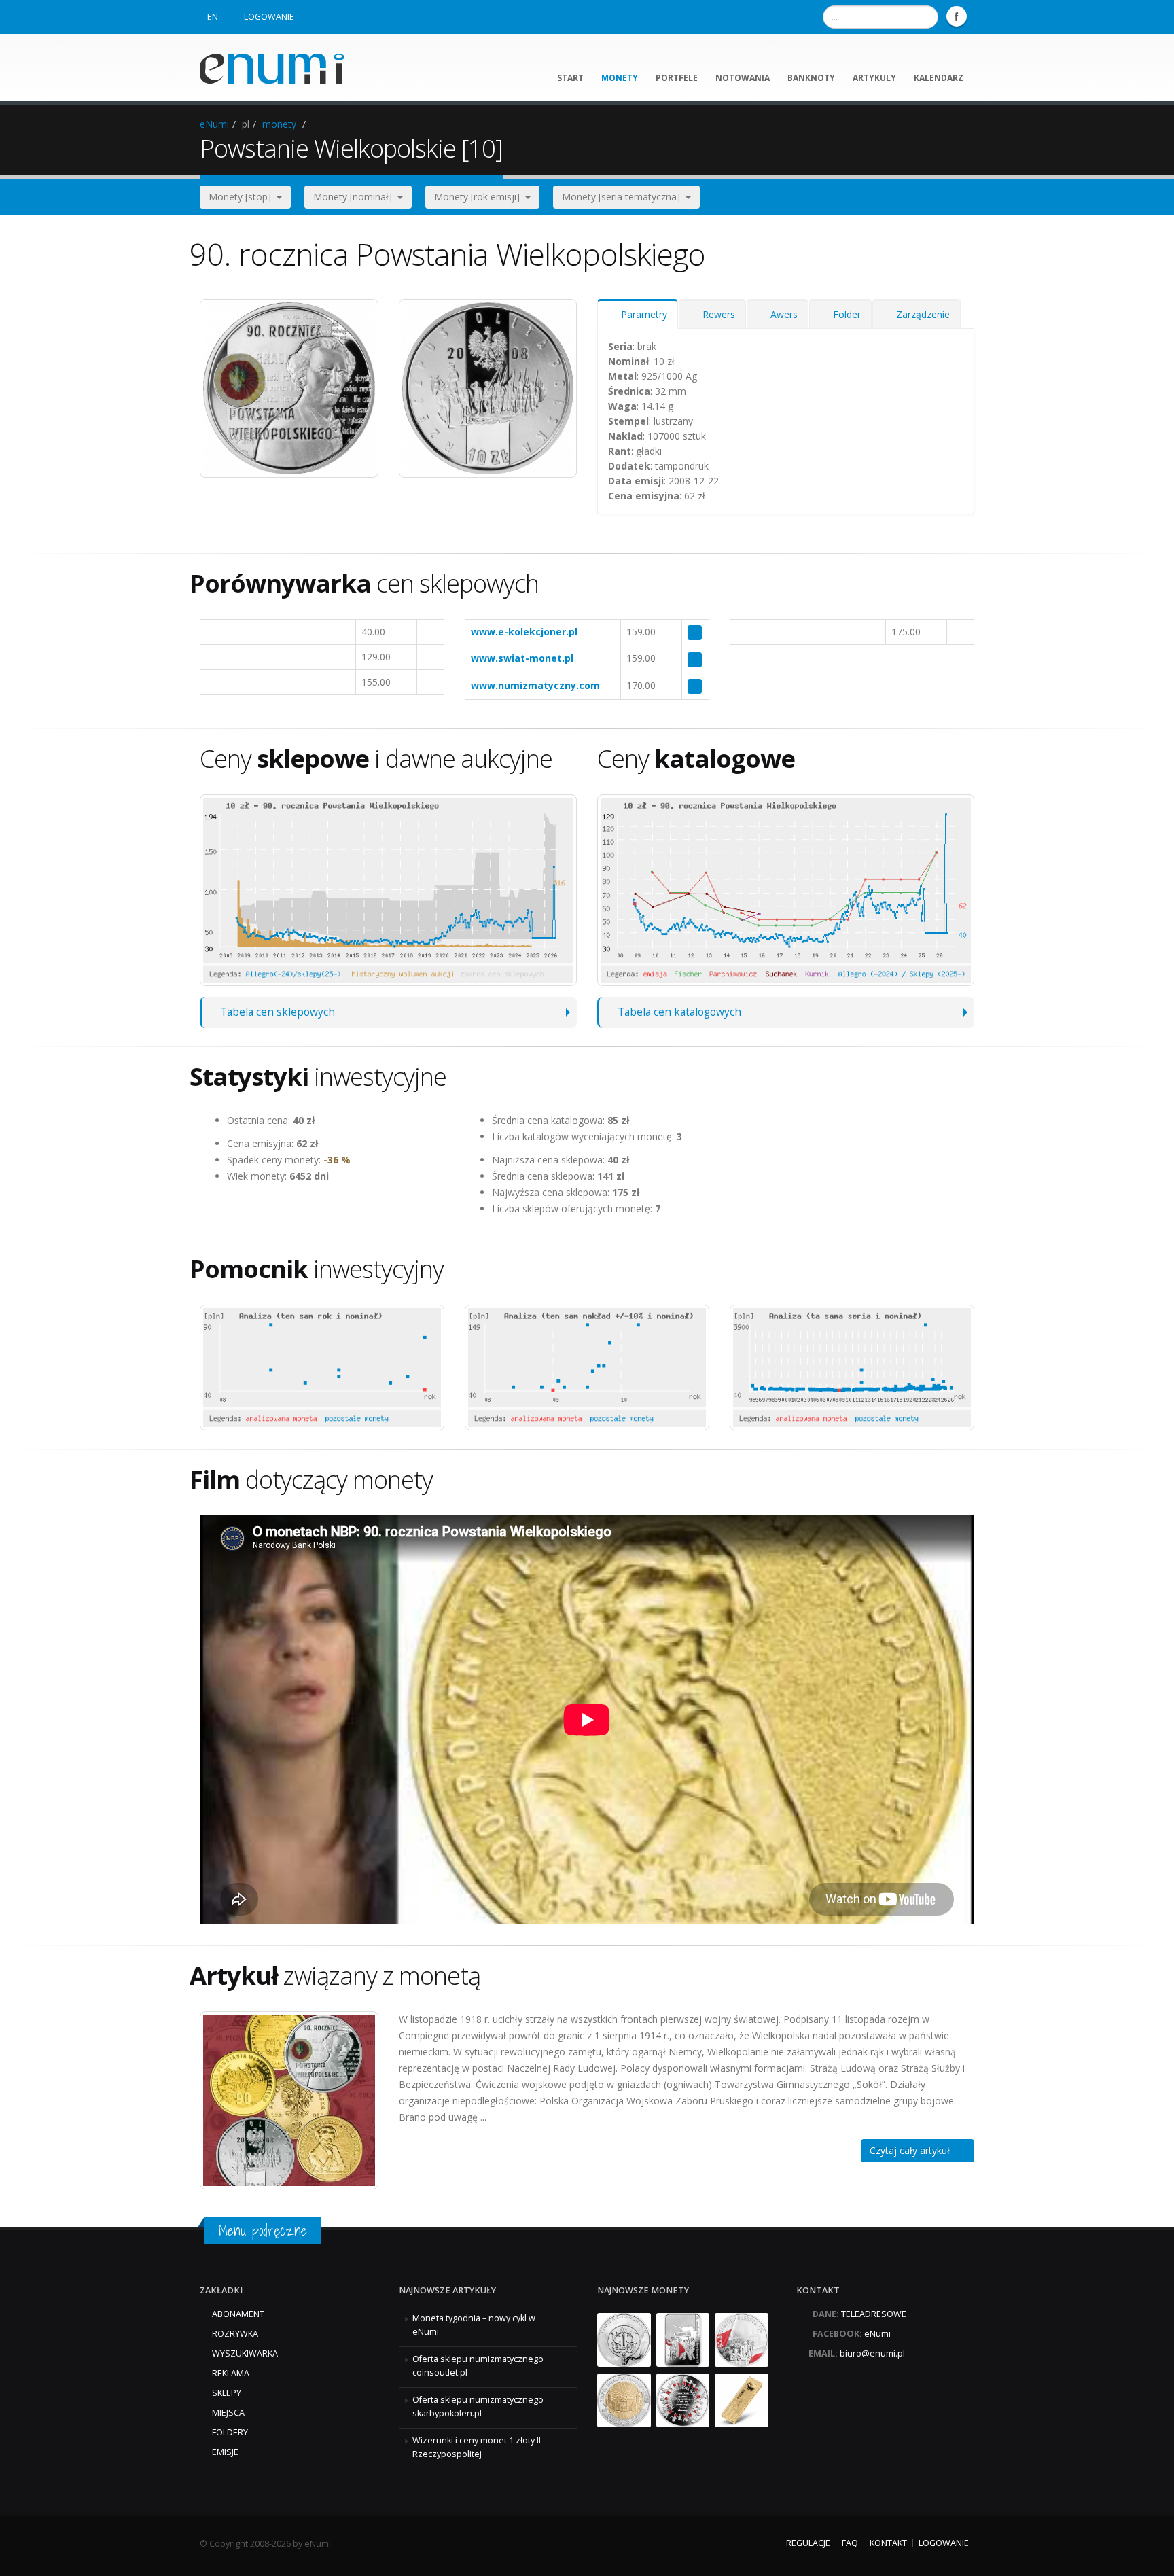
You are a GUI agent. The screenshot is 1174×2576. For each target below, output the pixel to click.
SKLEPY (227, 2393)
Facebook (957, 16)
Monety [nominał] (355, 197)
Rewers (716, 314)
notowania (743, 78)
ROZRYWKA (235, 2334)
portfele (677, 78)
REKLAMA (231, 2373)
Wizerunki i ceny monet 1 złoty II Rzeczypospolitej (477, 2447)
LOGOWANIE (269, 17)
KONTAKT (888, 2543)
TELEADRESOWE (874, 2314)
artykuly (874, 78)
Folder (844, 314)
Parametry (641, 314)
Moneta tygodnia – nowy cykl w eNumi (474, 2325)
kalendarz (939, 78)
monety (620, 78)
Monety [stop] (243, 197)
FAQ (850, 2543)
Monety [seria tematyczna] (624, 197)
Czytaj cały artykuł (914, 2150)
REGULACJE (808, 2543)
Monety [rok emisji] (480, 197)
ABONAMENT (238, 2314)
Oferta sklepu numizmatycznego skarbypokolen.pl (478, 2406)
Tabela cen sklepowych (278, 1012)
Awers (781, 314)
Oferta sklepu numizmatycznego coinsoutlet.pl (478, 2366)
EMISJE (225, 2452)
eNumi (214, 124)
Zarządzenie (920, 314)
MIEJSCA (228, 2413)
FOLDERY (230, 2432)
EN (213, 17)
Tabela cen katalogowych (679, 1012)
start (570, 78)
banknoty (811, 78)
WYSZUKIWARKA (245, 2353)
